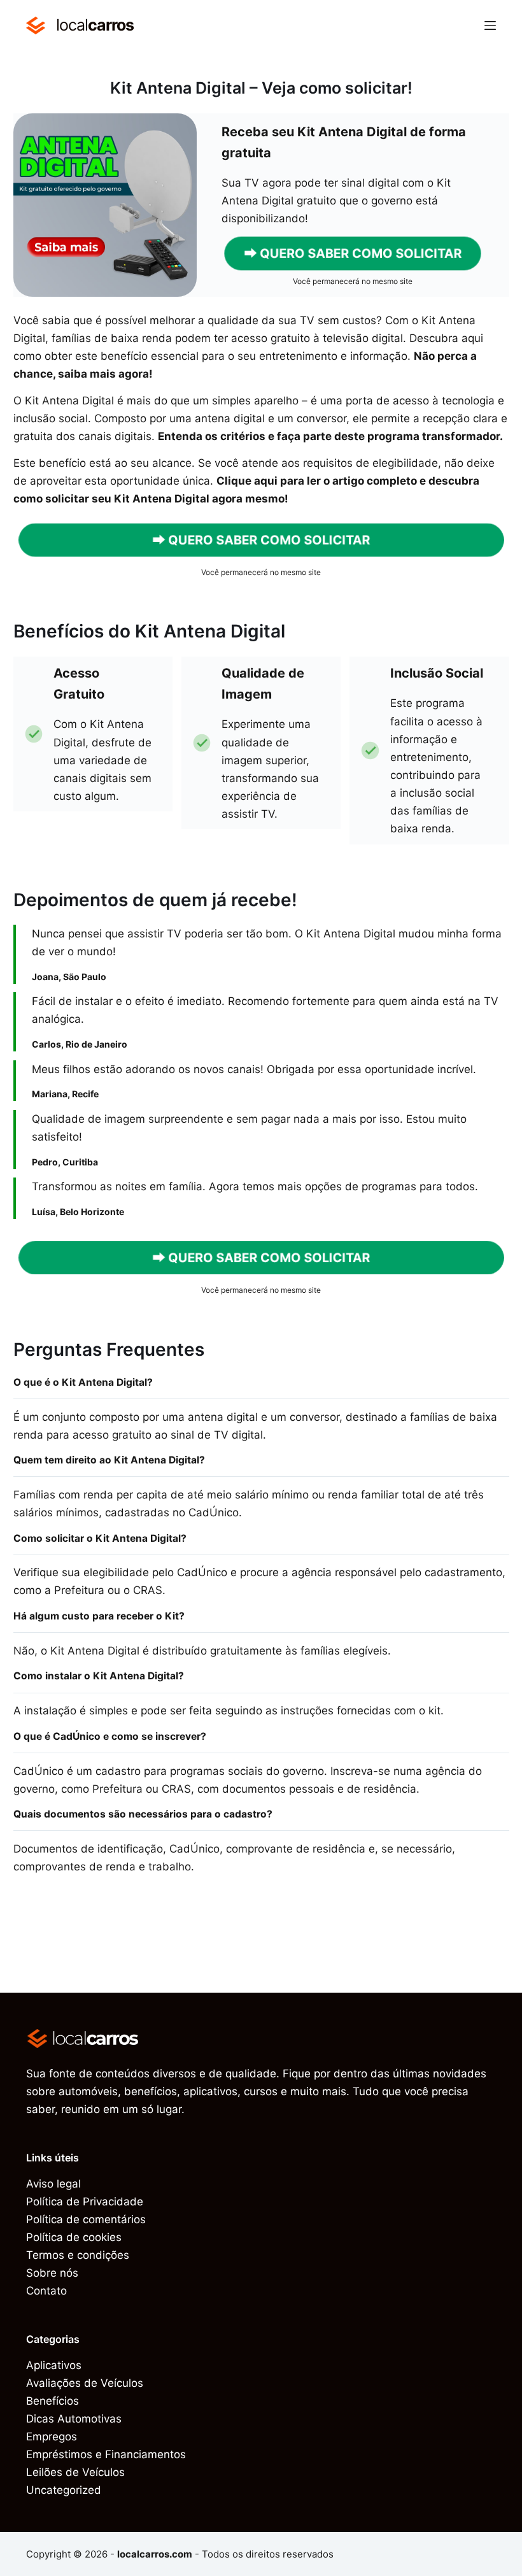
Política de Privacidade (85, 2202)
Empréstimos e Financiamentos (106, 2454)
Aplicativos (54, 2365)
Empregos (52, 2437)
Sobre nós (52, 2273)
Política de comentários (86, 2219)
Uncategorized (64, 2490)
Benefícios (53, 2401)
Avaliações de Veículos (85, 2383)
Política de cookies (74, 2237)
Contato (46, 2291)
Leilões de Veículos (75, 2472)
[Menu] (490, 25)
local (95, 25)
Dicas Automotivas (74, 2419)
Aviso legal (53, 2184)
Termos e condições (78, 2255)
